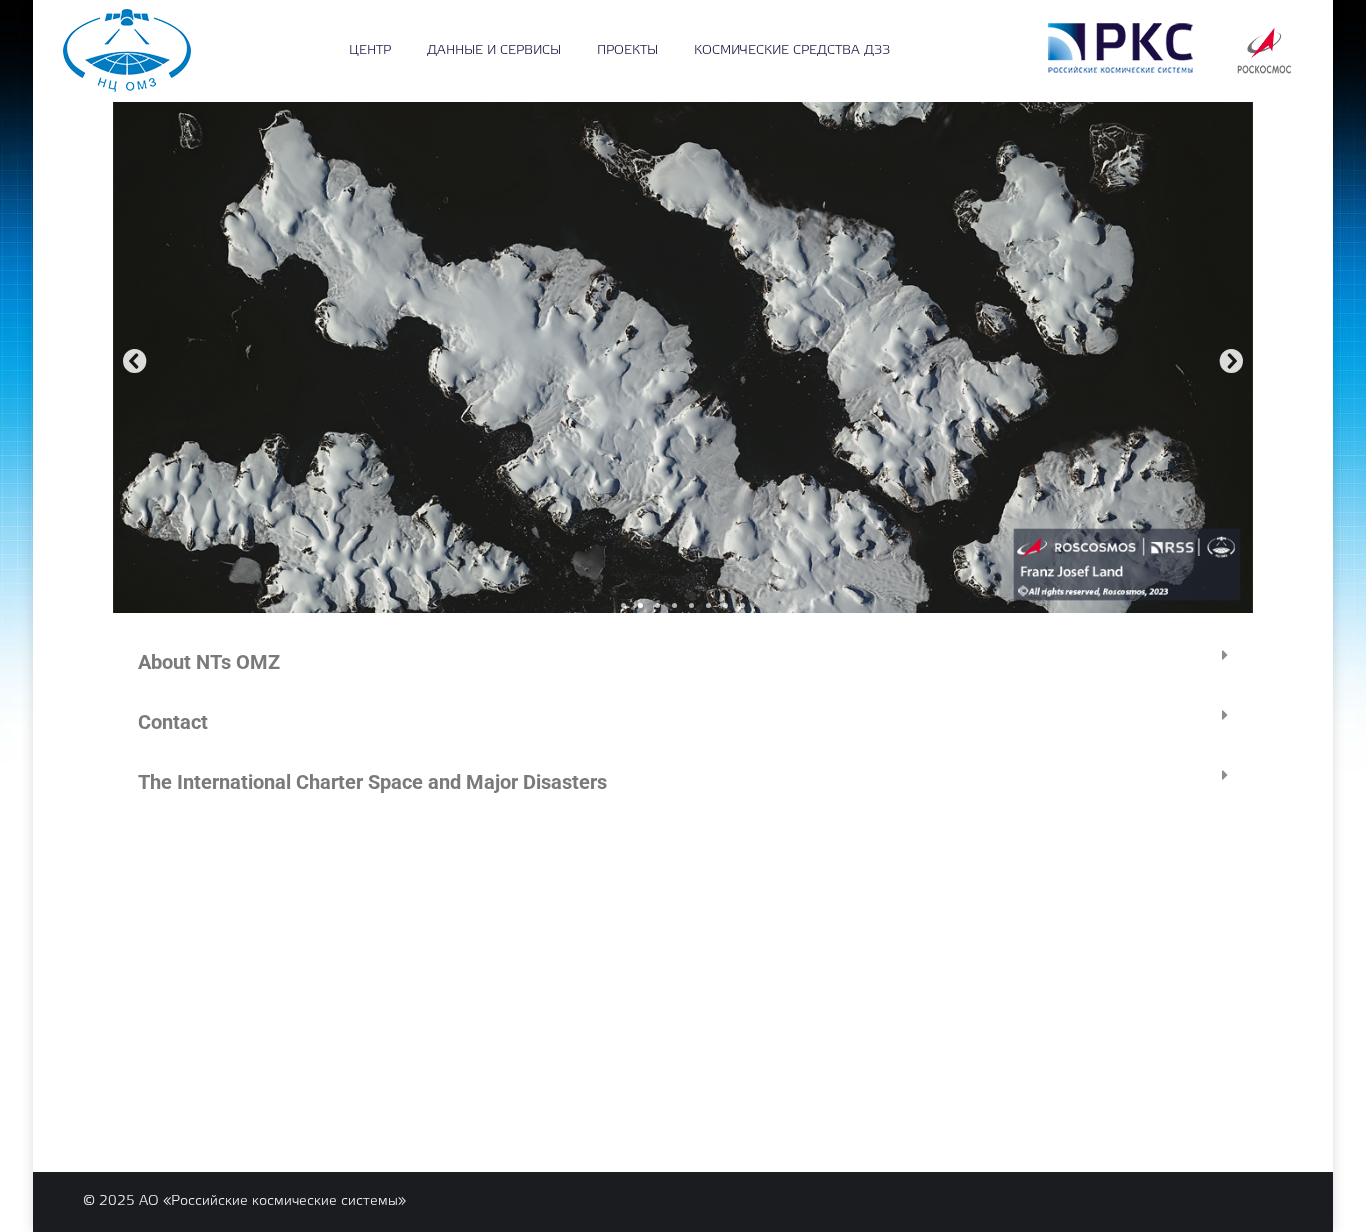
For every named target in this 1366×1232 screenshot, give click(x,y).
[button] (135, 361)
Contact (173, 722)
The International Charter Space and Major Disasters (372, 782)
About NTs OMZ (209, 662)
